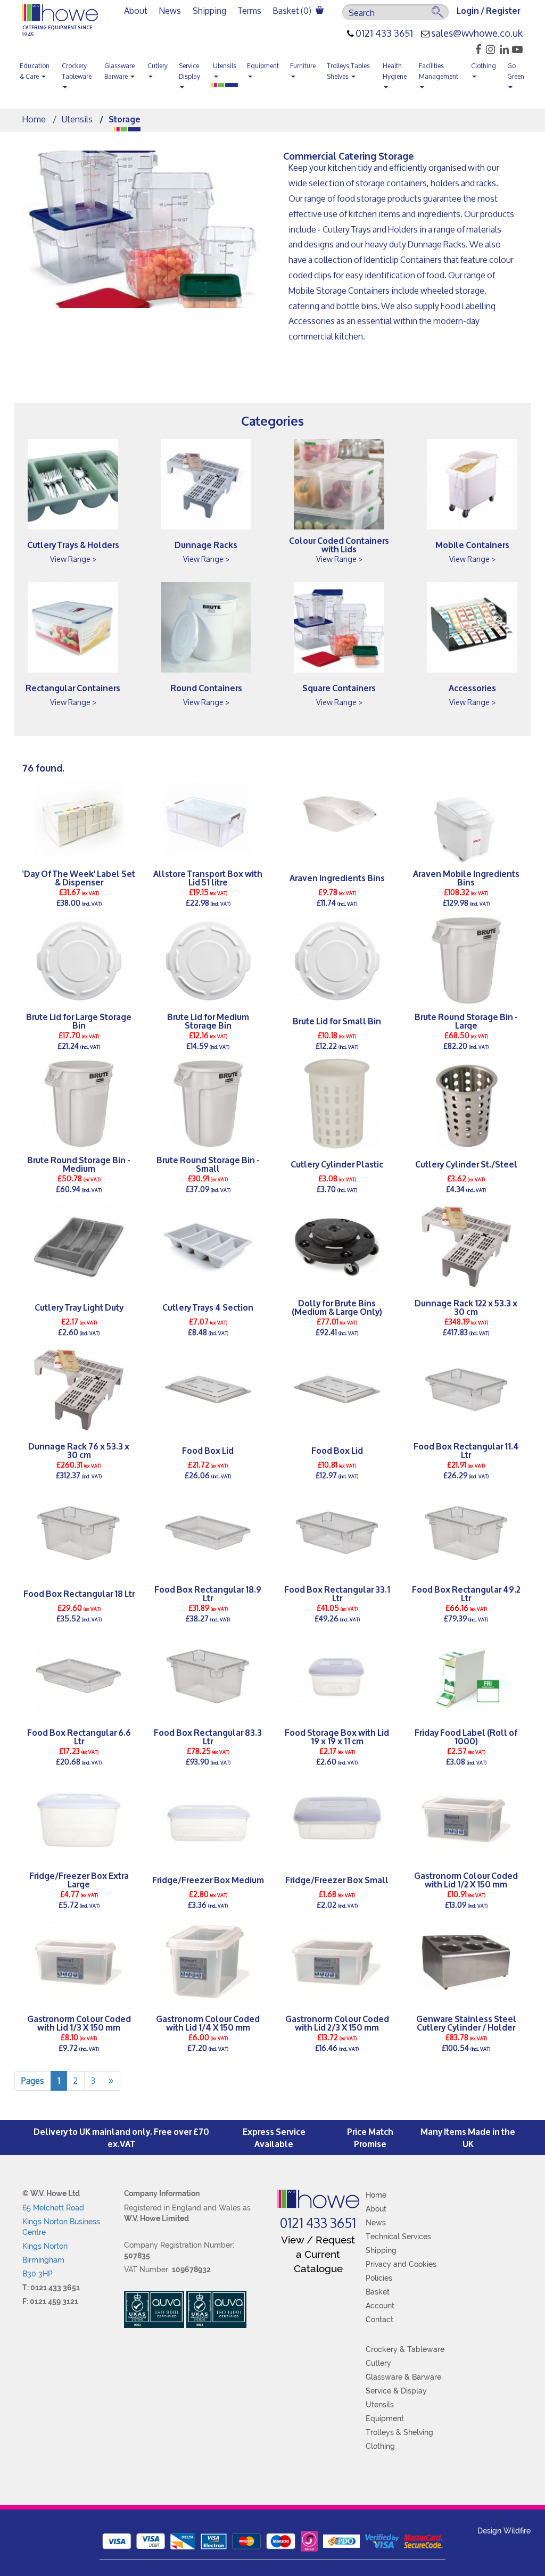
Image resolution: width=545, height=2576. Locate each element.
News (170, 10)
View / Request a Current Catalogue (318, 2254)
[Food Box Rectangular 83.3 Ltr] (208, 1676)
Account (380, 2306)
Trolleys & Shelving (399, 2432)
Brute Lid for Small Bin (337, 1020)
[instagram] (489, 49)
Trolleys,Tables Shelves (348, 71)
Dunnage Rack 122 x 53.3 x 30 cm (466, 1307)
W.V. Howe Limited (156, 2218)
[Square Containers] (339, 627)
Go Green (516, 71)
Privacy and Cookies (401, 2264)
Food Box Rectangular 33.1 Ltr (337, 1593)
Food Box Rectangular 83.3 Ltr (208, 1736)
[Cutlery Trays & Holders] (73, 484)
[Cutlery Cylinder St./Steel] (466, 1104)
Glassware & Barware (403, 2377)
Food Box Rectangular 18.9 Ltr (208, 1593)
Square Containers (339, 687)
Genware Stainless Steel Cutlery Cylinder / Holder (466, 2023)
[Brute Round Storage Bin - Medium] (79, 1104)
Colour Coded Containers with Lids (339, 544)
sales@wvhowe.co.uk (477, 34)
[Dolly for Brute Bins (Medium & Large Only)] (337, 1247)
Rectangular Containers (73, 687)
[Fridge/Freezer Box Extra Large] (79, 1819)
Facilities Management (439, 71)
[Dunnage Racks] (206, 484)
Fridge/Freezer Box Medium (208, 1879)
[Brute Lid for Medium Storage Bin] (208, 960)
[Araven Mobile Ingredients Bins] (466, 817)
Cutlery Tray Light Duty (79, 1307)
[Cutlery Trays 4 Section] (208, 1247)
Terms (250, 10)
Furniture (303, 66)
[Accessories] (472, 627)
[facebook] (475, 49)
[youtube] (517, 49)
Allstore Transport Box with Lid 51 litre (208, 877)
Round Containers (206, 687)
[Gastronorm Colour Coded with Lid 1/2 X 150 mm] (466, 1819)
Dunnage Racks (206, 544)
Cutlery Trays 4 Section (208, 1307)
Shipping (209, 10)
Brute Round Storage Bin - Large (466, 1021)
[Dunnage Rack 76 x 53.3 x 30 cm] (79, 1390)
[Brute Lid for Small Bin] (337, 960)
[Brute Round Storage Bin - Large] (466, 960)
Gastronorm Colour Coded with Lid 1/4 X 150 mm (208, 2023)
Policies (379, 2278)
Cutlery (158, 66)
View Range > (73, 559)
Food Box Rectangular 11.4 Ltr (466, 1450)
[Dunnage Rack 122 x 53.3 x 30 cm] (466, 1247)
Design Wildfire (504, 2531)
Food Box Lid (208, 1450)
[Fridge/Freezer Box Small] (337, 1819)
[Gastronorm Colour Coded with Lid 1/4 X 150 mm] (208, 1962)
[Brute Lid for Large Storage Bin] (79, 960)
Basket (378, 2292)
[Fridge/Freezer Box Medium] (208, 1819)
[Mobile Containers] (472, 484)
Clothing (484, 66)
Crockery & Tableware (405, 2349)
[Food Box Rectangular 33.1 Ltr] (337, 1533)
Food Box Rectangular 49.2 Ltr (466, 1593)
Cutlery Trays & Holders (73, 544)
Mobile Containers (472, 544)
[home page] (318, 2199)
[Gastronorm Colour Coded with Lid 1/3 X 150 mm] (79, 1962)
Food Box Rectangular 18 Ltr (79, 1593)
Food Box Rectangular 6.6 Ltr (79, 1736)
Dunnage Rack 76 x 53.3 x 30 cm (79, 1450)
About (136, 10)
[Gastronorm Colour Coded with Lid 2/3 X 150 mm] (337, 1962)
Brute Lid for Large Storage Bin (79, 1021)
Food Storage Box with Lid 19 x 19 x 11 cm (337, 1736)
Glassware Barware (119, 71)
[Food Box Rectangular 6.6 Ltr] (79, 1676)
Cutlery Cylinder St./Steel (466, 1163)
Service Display (189, 71)
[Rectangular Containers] (73, 627)
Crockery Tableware (77, 71)
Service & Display (396, 2391)
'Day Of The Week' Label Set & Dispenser (79, 877)
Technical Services (398, 2237)
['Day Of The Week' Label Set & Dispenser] (79, 817)
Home (34, 119)
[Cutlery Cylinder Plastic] (337, 1104)
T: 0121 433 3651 (51, 2288)
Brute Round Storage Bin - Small (208, 1164)
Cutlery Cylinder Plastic (337, 1163)
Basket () (293, 10)
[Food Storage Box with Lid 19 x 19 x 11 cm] (337, 1676)
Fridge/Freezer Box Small (337, 1879)
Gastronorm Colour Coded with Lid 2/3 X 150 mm (337, 2023)
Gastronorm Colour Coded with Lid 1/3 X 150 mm (79, 2023)
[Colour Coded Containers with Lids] (339, 484)
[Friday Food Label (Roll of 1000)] (466, 1676)
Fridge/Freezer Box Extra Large (79, 1879)
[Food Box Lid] (208, 1390)
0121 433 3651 (384, 34)
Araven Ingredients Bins (337, 877)
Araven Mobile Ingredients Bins (466, 877)
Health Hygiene (395, 71)
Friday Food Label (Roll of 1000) (466, 1736)
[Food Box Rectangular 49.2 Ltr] (466, 1533)
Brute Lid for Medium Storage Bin (208, 1021)
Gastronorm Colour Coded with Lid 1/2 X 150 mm (466, 1879)
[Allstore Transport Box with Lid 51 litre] (208, 817)
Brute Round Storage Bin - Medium (79, 1164)
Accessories (472, 687)
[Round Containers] (206, 627)
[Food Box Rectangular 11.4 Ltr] (466, 1390)
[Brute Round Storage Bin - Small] (208, 1104)
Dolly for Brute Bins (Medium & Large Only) (337, 1307)
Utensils (225, 66)
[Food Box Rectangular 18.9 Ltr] (208, 1533)
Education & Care (35, 71)
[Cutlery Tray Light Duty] (79, 1247)
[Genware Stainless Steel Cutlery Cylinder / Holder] (466, 1962)
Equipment (263, 66)
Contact (379, 2320)
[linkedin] (503, 49)
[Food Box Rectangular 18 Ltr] (79, 1533)
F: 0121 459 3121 (50, 2301)
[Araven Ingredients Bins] (337, 817)
